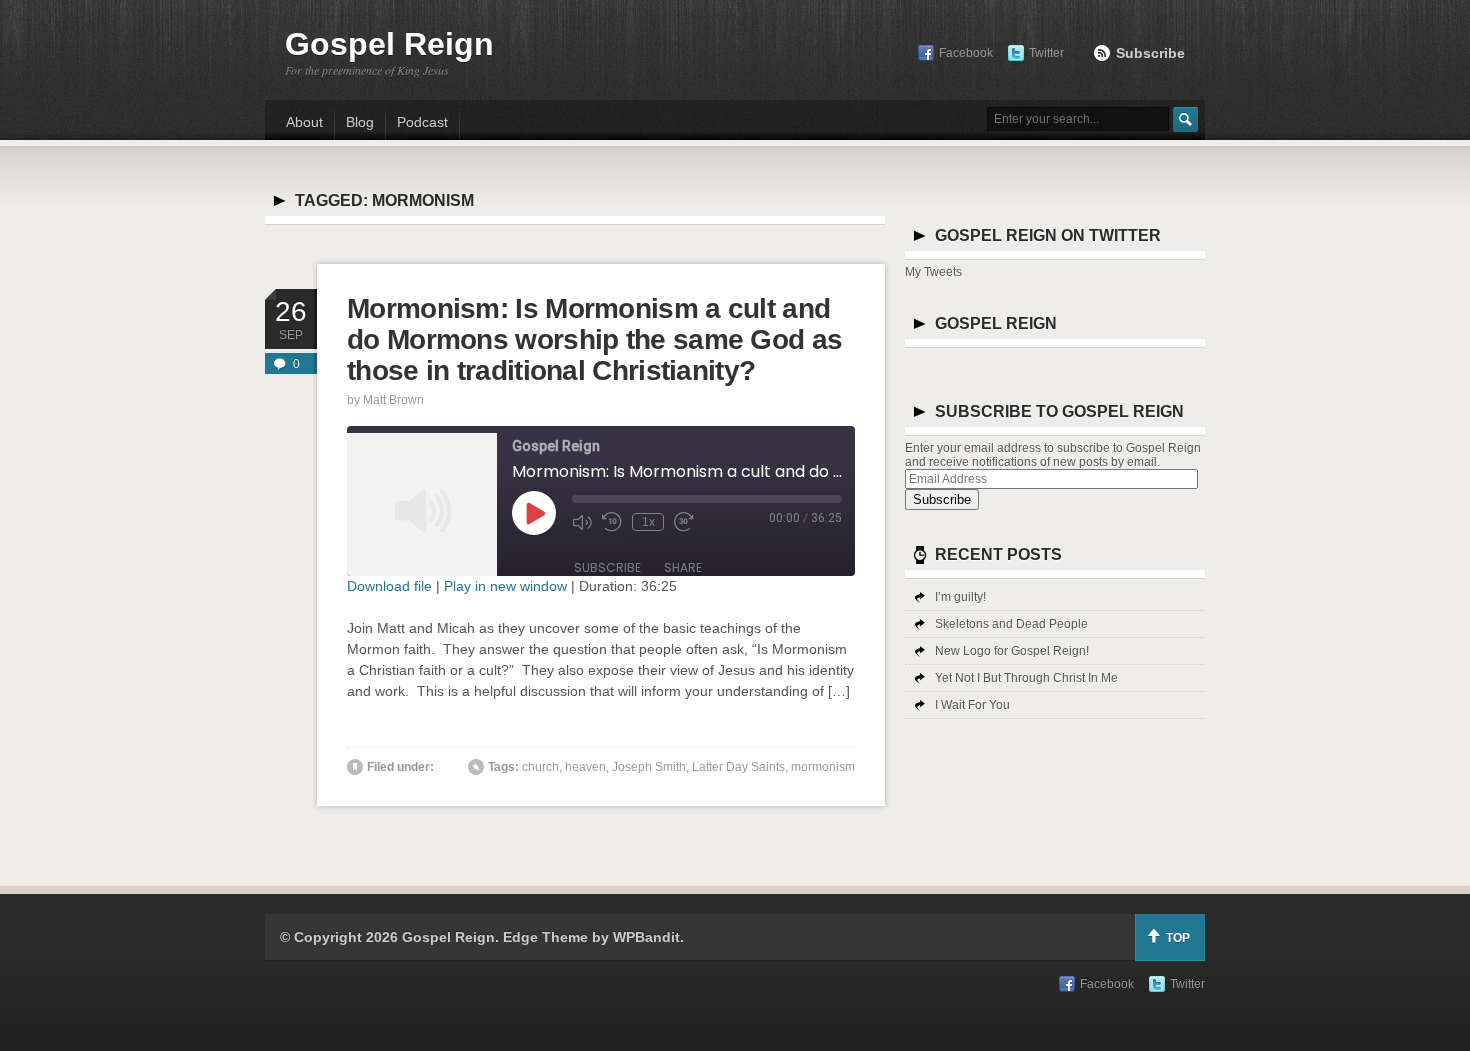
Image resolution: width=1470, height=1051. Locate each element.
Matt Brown (393, 400)
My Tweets (933, 272)
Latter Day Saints (738, 767)
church (540, 767)
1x (648, 522)
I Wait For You (972, 705)
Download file (389, 586)
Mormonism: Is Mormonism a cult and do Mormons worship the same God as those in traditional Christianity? (594, 339)
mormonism (823, 767)
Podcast (422, 122)
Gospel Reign (389, 44)
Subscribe (1150, 53)
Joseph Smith (649, 767)
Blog (360, 122)
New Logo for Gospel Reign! (1012, 651)
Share (683, 567)
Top (1178, 938)
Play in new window (505, 586)
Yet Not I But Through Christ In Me (1026, 678)
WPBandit (646, 937)
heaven (585, 767)
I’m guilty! (960, 597)
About (304, 122)
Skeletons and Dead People (1011, 624)
